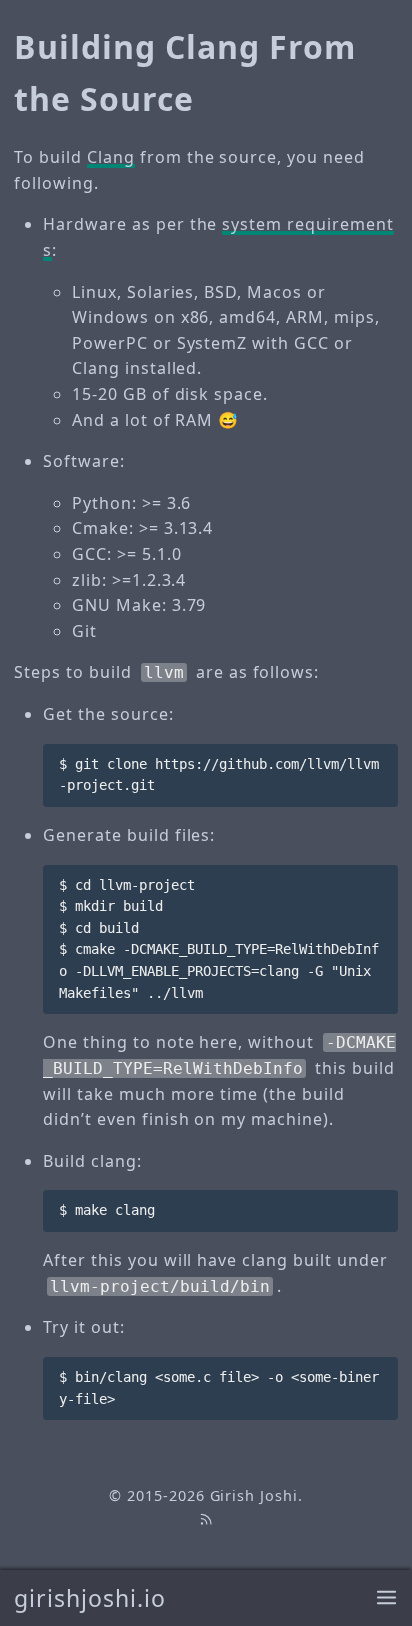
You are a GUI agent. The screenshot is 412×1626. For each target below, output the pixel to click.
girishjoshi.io (89, 1598)
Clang (111, 157)
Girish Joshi (254, 1495)
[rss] (206, 1518)
